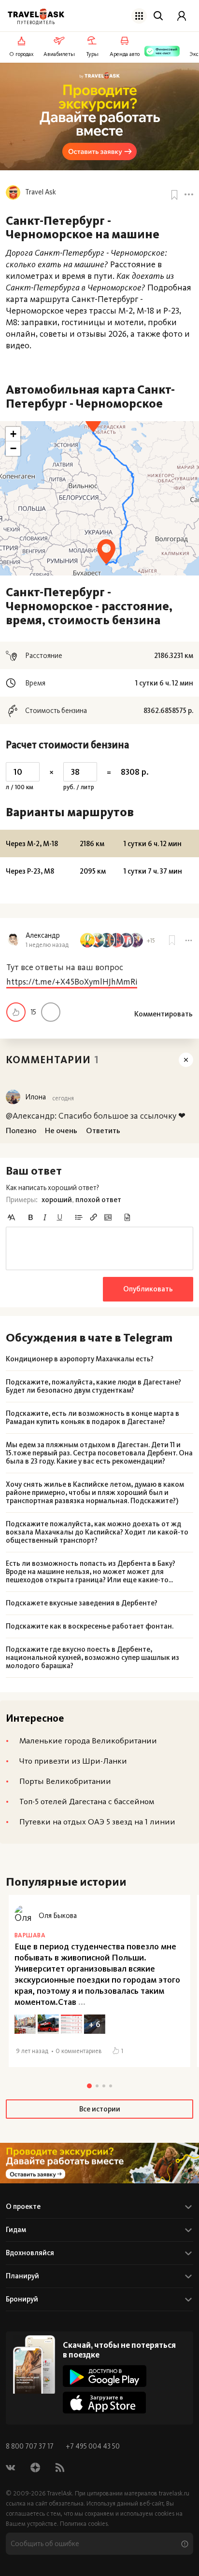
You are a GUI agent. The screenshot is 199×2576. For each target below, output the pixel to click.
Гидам (16, 2230)
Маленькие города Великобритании (88, 1740)
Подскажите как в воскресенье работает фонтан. (90, 1626)
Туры (92, 54)
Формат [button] (11, 1217)
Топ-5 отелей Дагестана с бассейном (87, 1801)
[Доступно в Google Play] (105, 2376)
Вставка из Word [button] (127, 1217)
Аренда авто (125, 54)
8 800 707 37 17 (30, 2446)
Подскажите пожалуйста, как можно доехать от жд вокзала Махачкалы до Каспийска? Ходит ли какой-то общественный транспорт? (97, 1532)
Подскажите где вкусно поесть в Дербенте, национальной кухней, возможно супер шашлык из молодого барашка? (92, 1658)
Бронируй (22, 2299)
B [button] (30, 1217)
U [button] (60, 1217)
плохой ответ (98, 1200)
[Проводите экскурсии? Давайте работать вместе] (99, 2163)
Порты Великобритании (65, 1781)
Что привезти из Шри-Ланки (73, 1761)
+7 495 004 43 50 (93, 2446)
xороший (57, 1200)
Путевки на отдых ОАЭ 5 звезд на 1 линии (97, 1822)
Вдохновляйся (30, 2253)
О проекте (23, 2206)
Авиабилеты (59, 54)
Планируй (22, 2276)
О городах (21, 54)
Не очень (51, 1012)
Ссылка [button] (93, 1217)
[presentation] (99, 1248)
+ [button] (13, 434)
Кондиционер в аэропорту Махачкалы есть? (80, 1359)
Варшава (30, 1935)
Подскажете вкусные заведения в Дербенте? (82, 1603)
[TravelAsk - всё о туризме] (36, 14)
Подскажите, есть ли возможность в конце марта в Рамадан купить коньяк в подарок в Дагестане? (92, 1418)
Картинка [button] (108, 1217)
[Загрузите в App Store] (105, 2403)
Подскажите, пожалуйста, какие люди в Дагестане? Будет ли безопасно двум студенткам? (93, 1386)
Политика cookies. (85, 2524)
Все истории (100, 2109)
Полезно (16, 1012)
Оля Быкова (58, 1916)
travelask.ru (174, 2493)
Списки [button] (79, 1217)
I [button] (45, 1217)
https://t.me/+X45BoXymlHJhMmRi (72, 982)
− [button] (13, 448)
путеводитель (36, 23)
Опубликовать (148, 1289)
